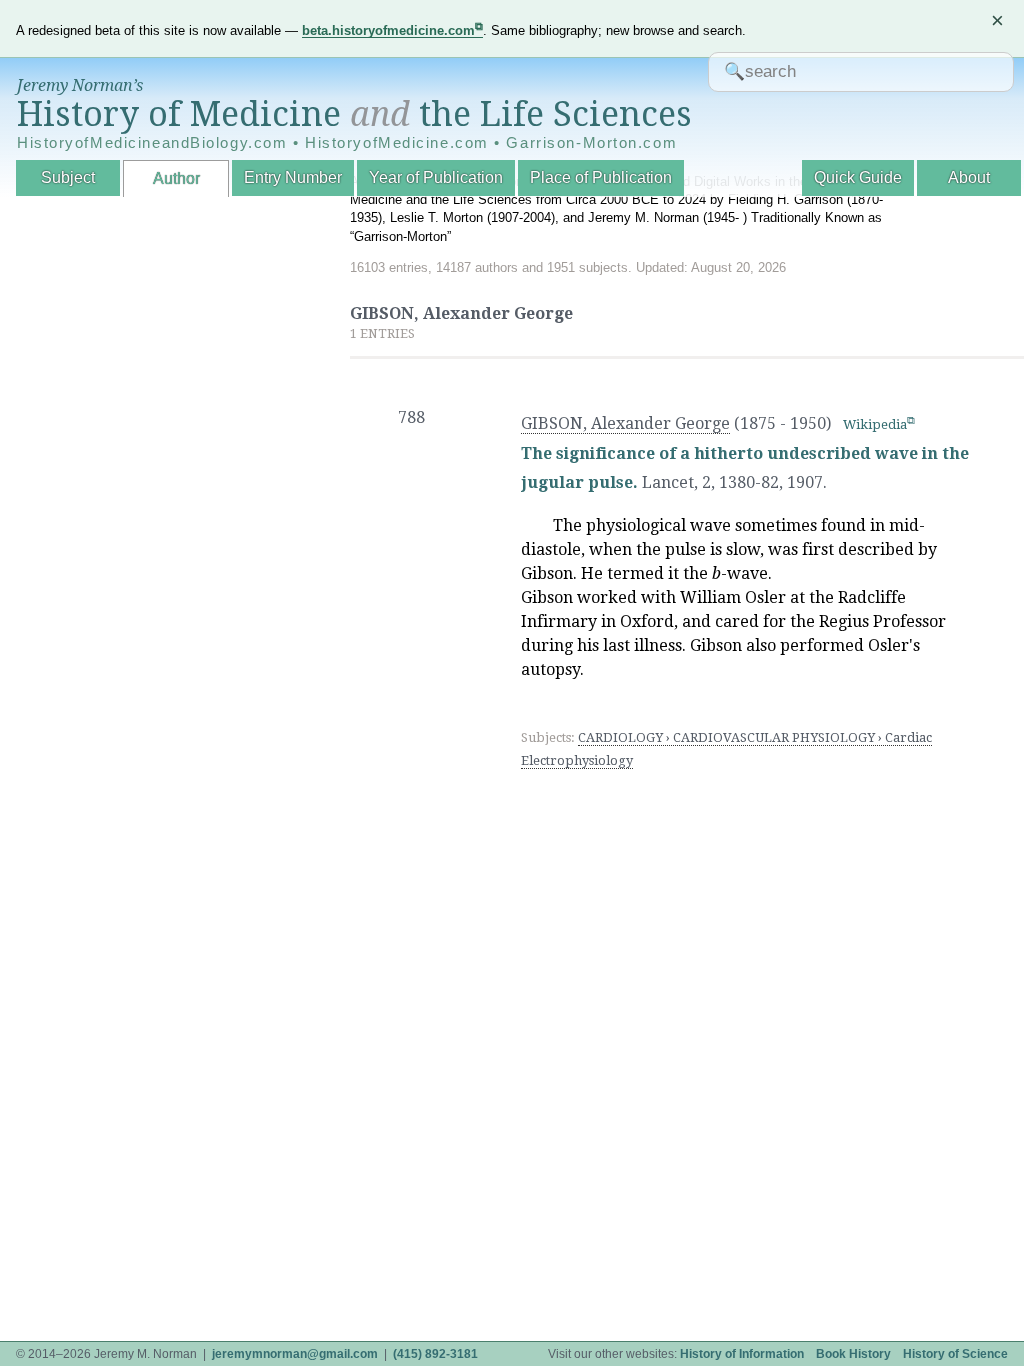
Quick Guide (858, 177)
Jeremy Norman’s (80, 85)
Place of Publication (601, 177)
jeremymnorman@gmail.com (295, 1354)
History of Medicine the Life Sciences (354, 114)
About (969, 177)
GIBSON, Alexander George (625, 423)
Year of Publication (436, 177)
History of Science (955, 1354)
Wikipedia (875, 424)
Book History (853, 1354)
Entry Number (293, 177)
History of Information (742, 1354)
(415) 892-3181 (435, 1354)
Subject (68, 177)
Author (176, 178)
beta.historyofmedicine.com (388, 30)
